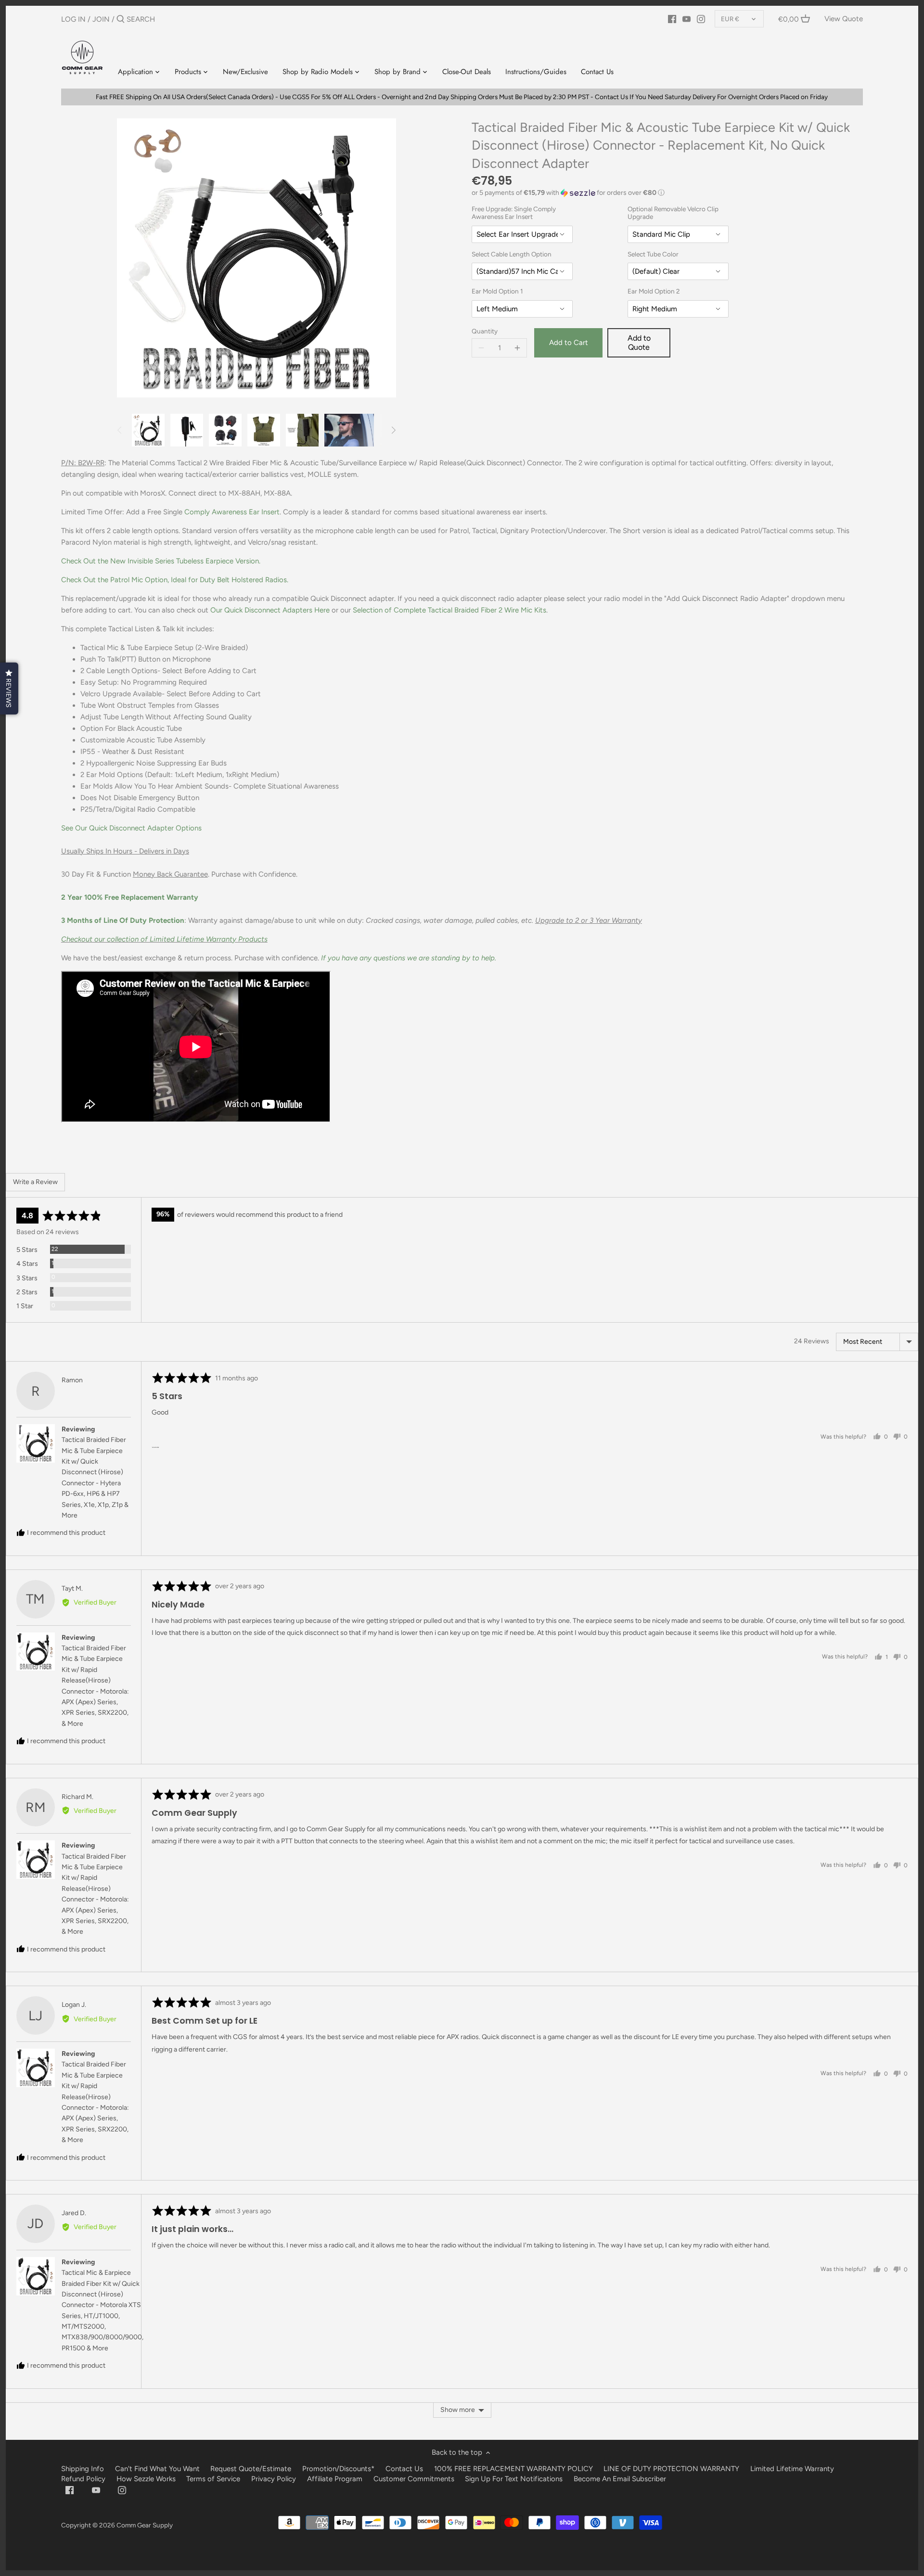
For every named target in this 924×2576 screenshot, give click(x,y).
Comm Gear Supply (145, 2525)
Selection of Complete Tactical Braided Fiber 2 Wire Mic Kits (449, 610)
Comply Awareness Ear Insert (232, 512)
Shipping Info (83, 2469)
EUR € (730, 19)
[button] (667, 193)
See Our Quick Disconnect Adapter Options (131, 828)
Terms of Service (214, 2479)
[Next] (393, 430)
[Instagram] (701, 19)
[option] (148, 430)
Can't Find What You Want (157, 2469)
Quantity (485, 331)
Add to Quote (639, 343)
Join (101, 19)
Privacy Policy (274, 2479)
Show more (458, 2410)
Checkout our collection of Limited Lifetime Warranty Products (164, 939)
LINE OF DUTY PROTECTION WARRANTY (671, 2469)
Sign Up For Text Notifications (514, 2479)
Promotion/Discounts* (338, 2469)
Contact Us (404, 2469)
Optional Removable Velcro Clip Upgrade (673, 213)
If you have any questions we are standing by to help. (409, 958)
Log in (73, 19)
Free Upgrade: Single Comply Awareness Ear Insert (514, 213)
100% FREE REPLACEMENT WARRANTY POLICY (513, 2469)
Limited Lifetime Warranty (792, 2469)
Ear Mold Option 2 (654, 291)
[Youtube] (687, 19)
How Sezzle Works (146, 2479)
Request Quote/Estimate (252, 2469)
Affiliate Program (335, 2479)
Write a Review (35, 1182)
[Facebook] (672, 19)
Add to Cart (569, 343)
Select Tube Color (653, 254)
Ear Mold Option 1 (497, 291)
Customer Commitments (414, 2479)
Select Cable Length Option (512, 254)
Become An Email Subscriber (620, 2479)
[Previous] (120, 430)
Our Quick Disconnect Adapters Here (270, 610)
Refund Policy (83, 2479)
